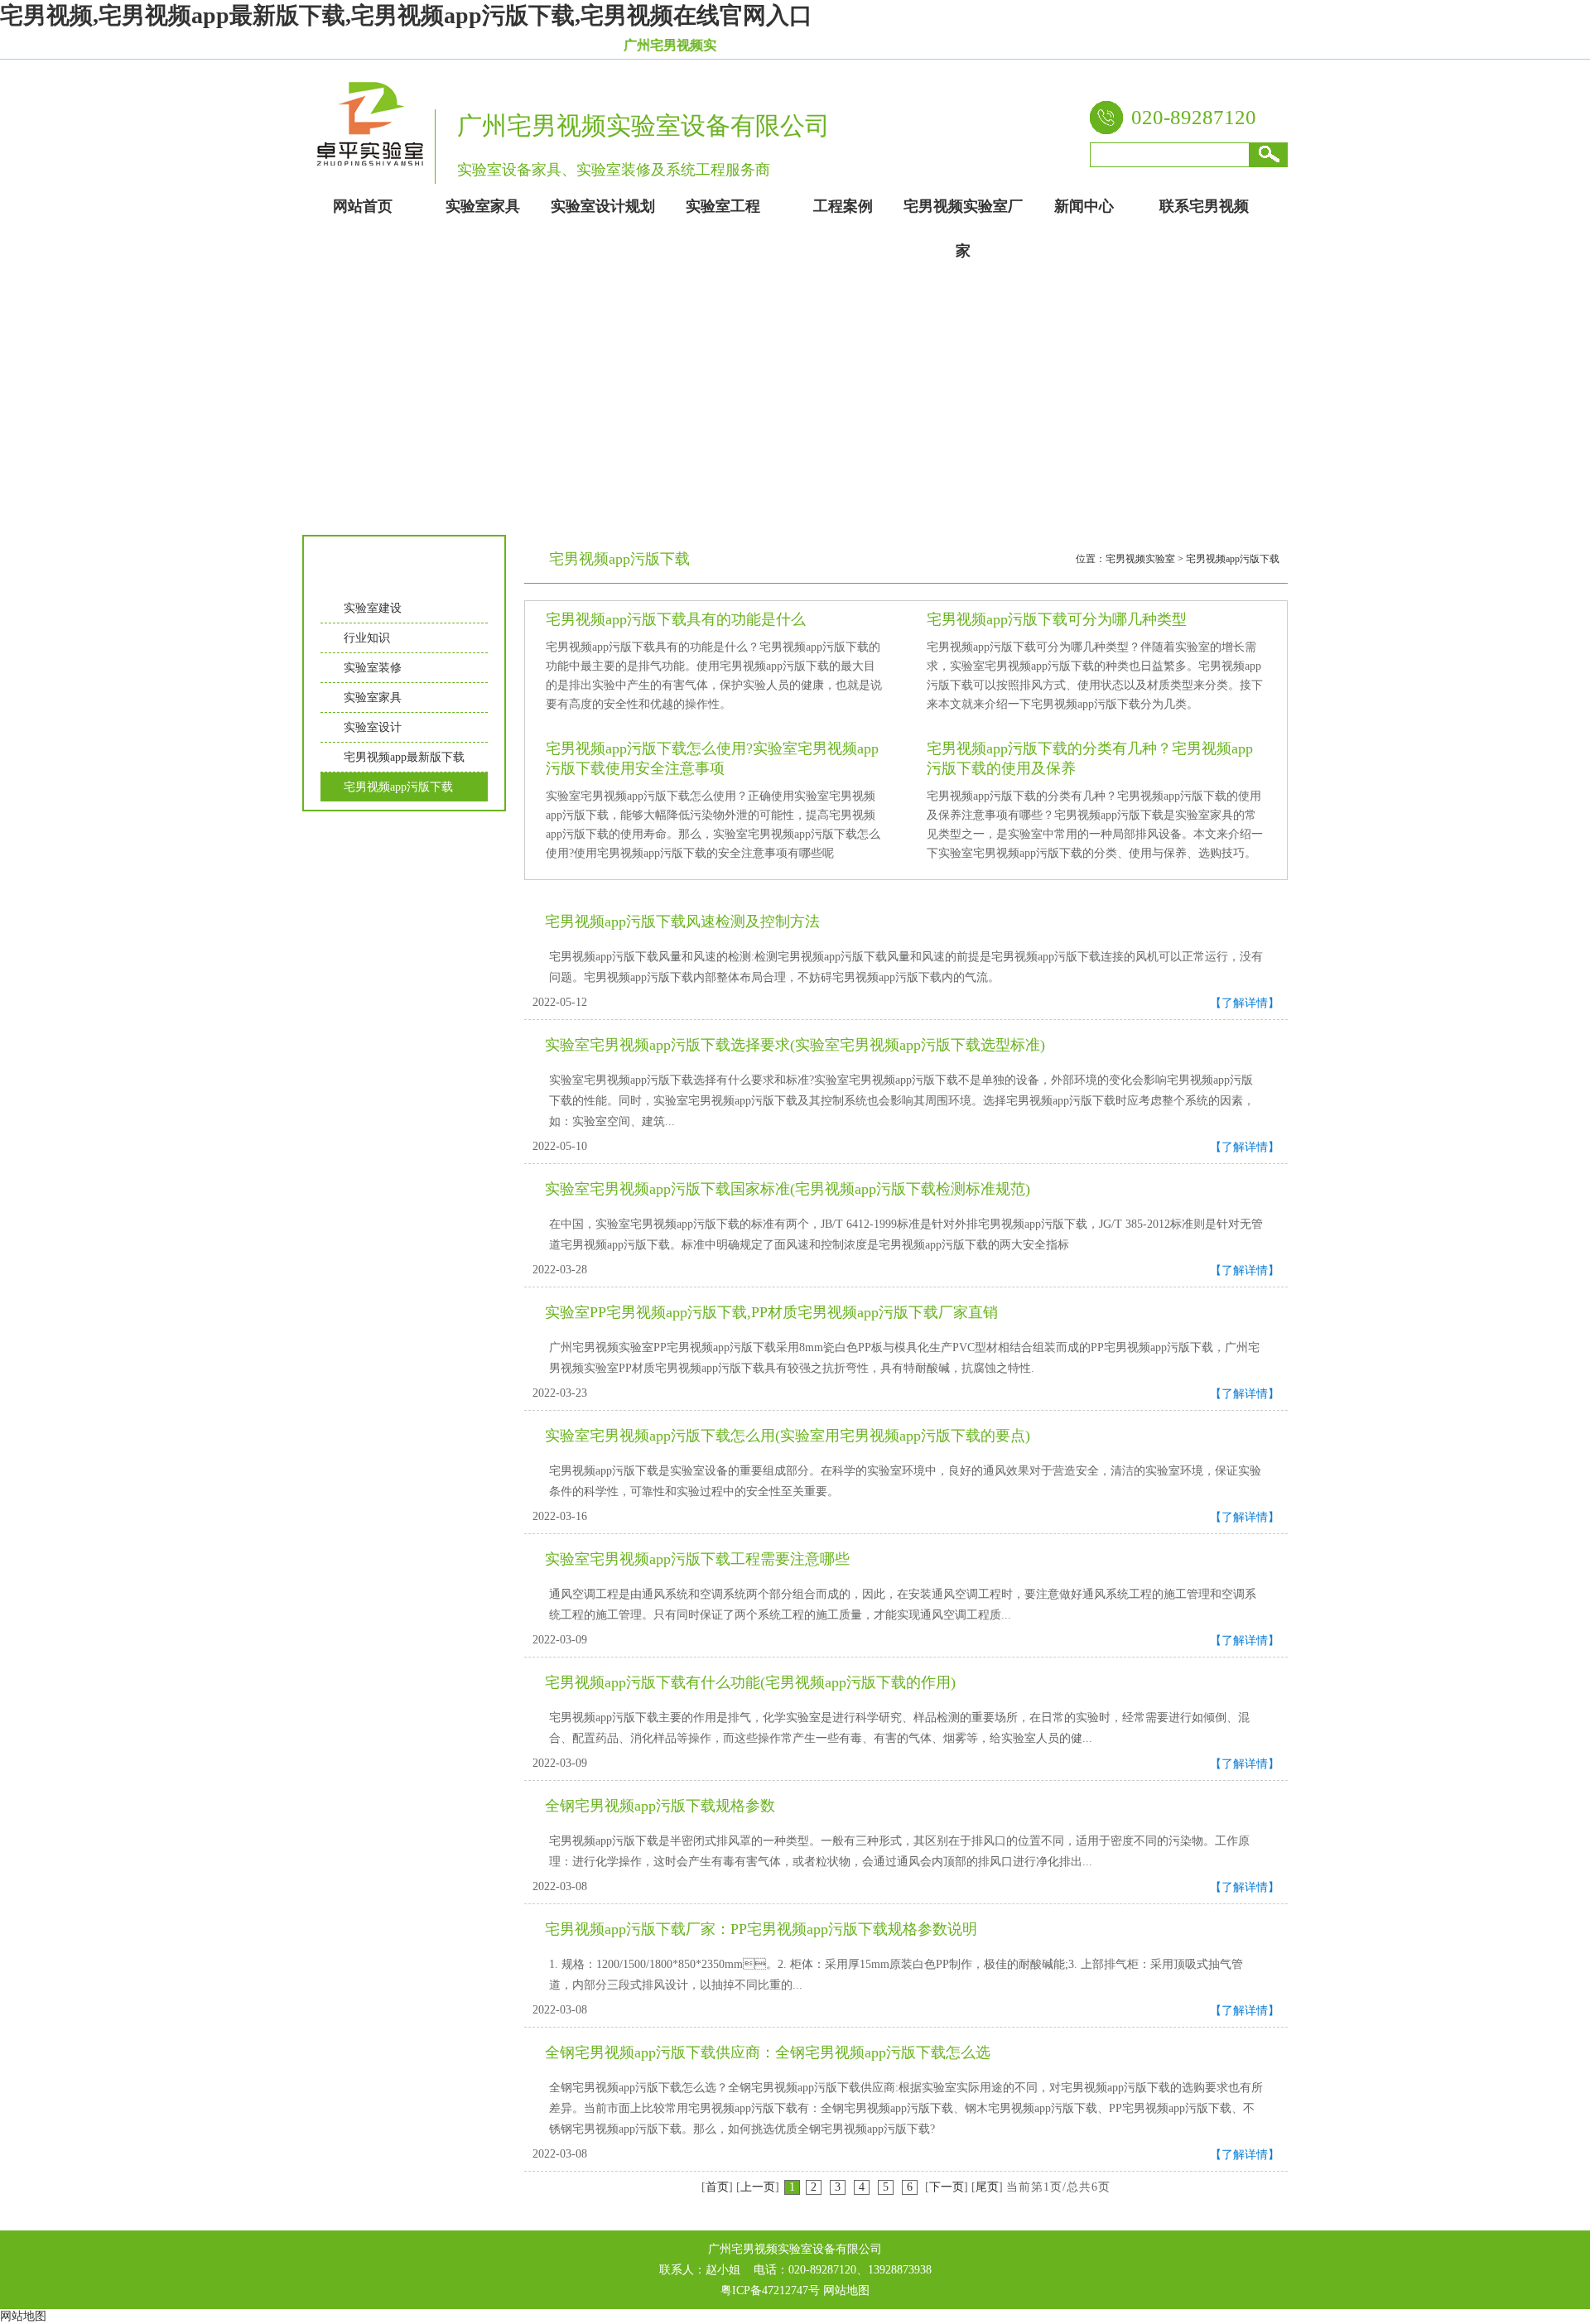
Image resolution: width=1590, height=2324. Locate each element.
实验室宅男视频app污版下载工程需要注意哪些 (697, 1559)
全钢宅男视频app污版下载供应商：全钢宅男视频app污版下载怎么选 (768, 2052)
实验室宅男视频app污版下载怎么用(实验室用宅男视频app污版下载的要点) (788, 1436)
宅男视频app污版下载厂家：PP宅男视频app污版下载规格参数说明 (761, 1929)
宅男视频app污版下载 (398, 787)
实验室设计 (373, 727)
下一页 (947, 2187)
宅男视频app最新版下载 (404, 757)
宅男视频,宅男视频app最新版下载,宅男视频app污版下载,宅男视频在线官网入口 (406, 15)
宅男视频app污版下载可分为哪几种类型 (1057, 619)
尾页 (987, 2187)
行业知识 (367, 638)
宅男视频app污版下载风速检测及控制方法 (682, 921)
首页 (717, 2187)
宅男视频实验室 (1140, 559)
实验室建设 (373, 608)
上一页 (758, 2187)
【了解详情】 (1245, 1003)
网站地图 (846, 2290)
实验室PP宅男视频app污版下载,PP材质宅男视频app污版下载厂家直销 (771, 1312)
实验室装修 (373, 668)
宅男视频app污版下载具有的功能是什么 (676, 619)
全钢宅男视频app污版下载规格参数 (660, 1806)
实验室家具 (373, 698)
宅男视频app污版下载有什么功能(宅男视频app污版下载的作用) (750, 1682)
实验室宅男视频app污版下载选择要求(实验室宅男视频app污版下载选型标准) (795, 1045)
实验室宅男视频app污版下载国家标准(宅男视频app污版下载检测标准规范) (788, 1189)
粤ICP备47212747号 (770, 2290)
